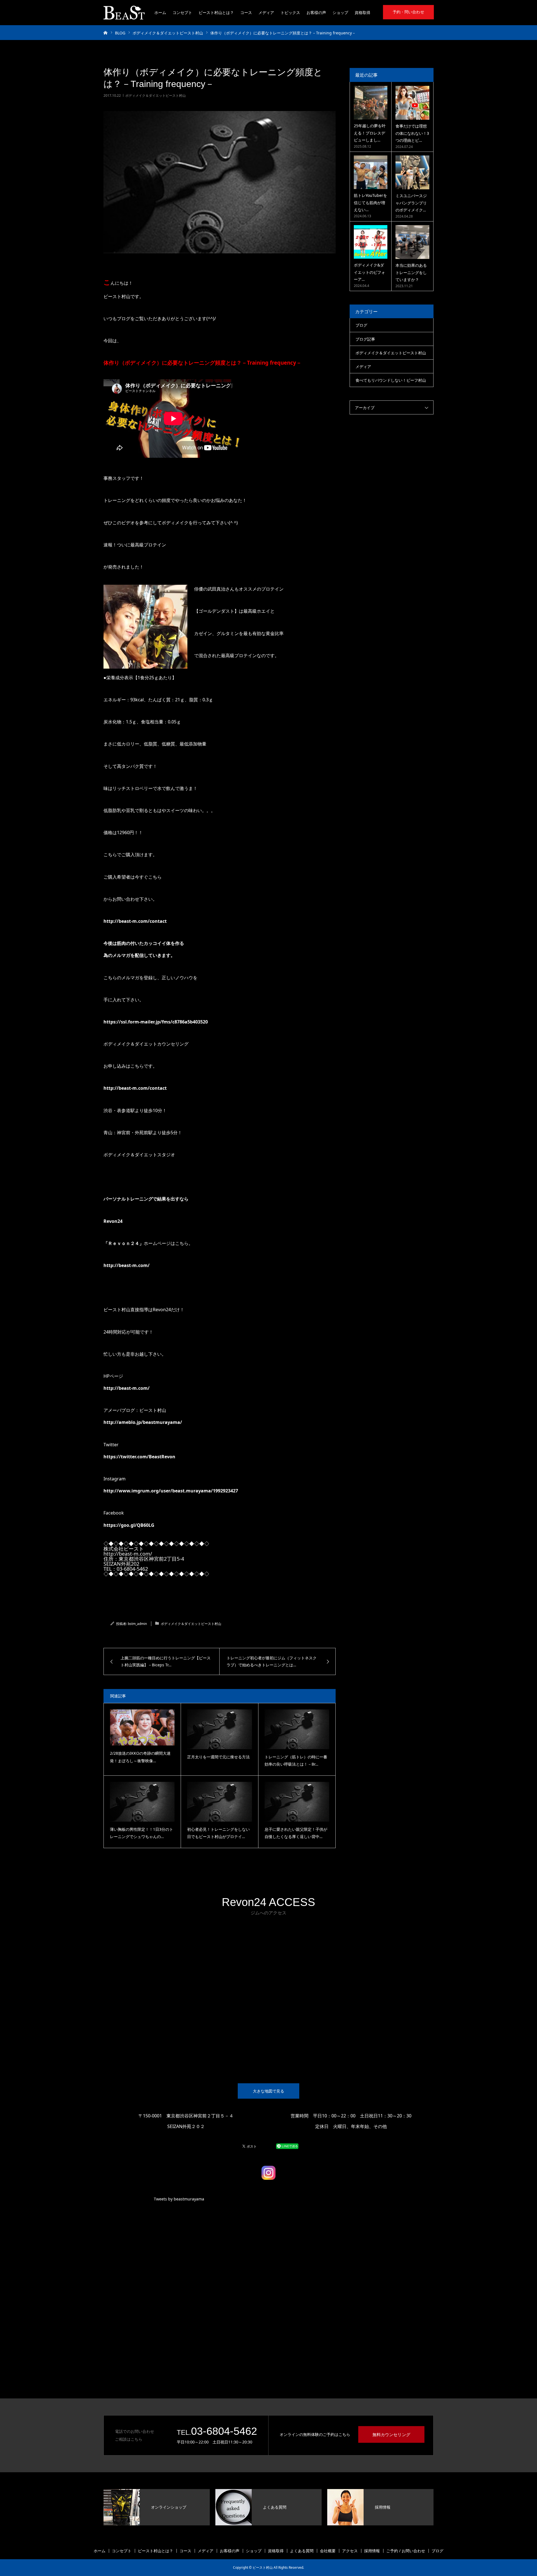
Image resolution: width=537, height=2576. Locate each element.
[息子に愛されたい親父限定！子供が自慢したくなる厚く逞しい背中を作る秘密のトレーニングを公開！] (297, 1802)
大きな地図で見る (268, 2091)
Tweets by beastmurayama (179, 2199)
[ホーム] (105, 32)
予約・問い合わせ (408, 12)
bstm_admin (137, 1624)
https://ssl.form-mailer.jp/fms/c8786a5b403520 (156, 1022)
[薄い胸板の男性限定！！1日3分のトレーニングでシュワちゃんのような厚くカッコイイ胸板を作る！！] (142, 1802)
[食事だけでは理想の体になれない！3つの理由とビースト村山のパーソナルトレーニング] (412, 103)
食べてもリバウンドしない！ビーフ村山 (391, 380)
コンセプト (182, 12)
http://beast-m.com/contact (135, 921)
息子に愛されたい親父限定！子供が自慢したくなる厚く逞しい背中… (296, 1833)
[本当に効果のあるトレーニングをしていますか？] (412, 242)
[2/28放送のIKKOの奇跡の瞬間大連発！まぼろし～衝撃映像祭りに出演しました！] (142, 1728)
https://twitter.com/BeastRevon (139, 1457)
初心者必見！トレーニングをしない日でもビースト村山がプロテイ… (218, 1833)
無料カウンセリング (391, 2435)
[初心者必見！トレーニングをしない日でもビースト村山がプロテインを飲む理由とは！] (219, 1802)
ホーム (160, 12)
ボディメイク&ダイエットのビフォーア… (369, 272)
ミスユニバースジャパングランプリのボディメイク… (411, 203)
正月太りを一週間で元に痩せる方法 (218, 1757)
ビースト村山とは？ (216, 12)
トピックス (290, 12)
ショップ (340, 12)
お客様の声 (316, 12)
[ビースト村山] (124, 13)
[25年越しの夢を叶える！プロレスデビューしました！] (371, 103)
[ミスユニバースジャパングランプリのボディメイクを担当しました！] (412, 172)
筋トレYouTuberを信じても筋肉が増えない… (370, 202)
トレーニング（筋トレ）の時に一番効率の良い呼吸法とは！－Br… (296, 1761)
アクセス (350, 2551)
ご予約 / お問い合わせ (406, 2551)
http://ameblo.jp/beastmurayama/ (143, 1422)
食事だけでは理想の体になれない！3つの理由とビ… (412, 133)
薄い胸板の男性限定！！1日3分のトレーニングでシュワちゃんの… (142, 1833)
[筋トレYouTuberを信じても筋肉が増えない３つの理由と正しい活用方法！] (371, 172)
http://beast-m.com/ (127, 1265)
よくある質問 (302, 2551)
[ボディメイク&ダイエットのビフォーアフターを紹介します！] (371, 242)
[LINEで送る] (287, 2146)
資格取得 (362, 12)
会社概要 (328, 2551)
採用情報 (372, 2551)
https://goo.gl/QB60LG (129, 1525)
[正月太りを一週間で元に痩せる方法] (219, 1729)
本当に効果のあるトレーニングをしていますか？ (411, 272)
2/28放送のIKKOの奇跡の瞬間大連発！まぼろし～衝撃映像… (140, 1757)
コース (246, 12)
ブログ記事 (365, 339)
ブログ (361, 325)
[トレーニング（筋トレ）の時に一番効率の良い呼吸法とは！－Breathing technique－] (297, 1729)
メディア (266, 12)
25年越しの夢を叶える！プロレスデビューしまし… (370, 133)
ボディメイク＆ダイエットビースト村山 (156, 95)
